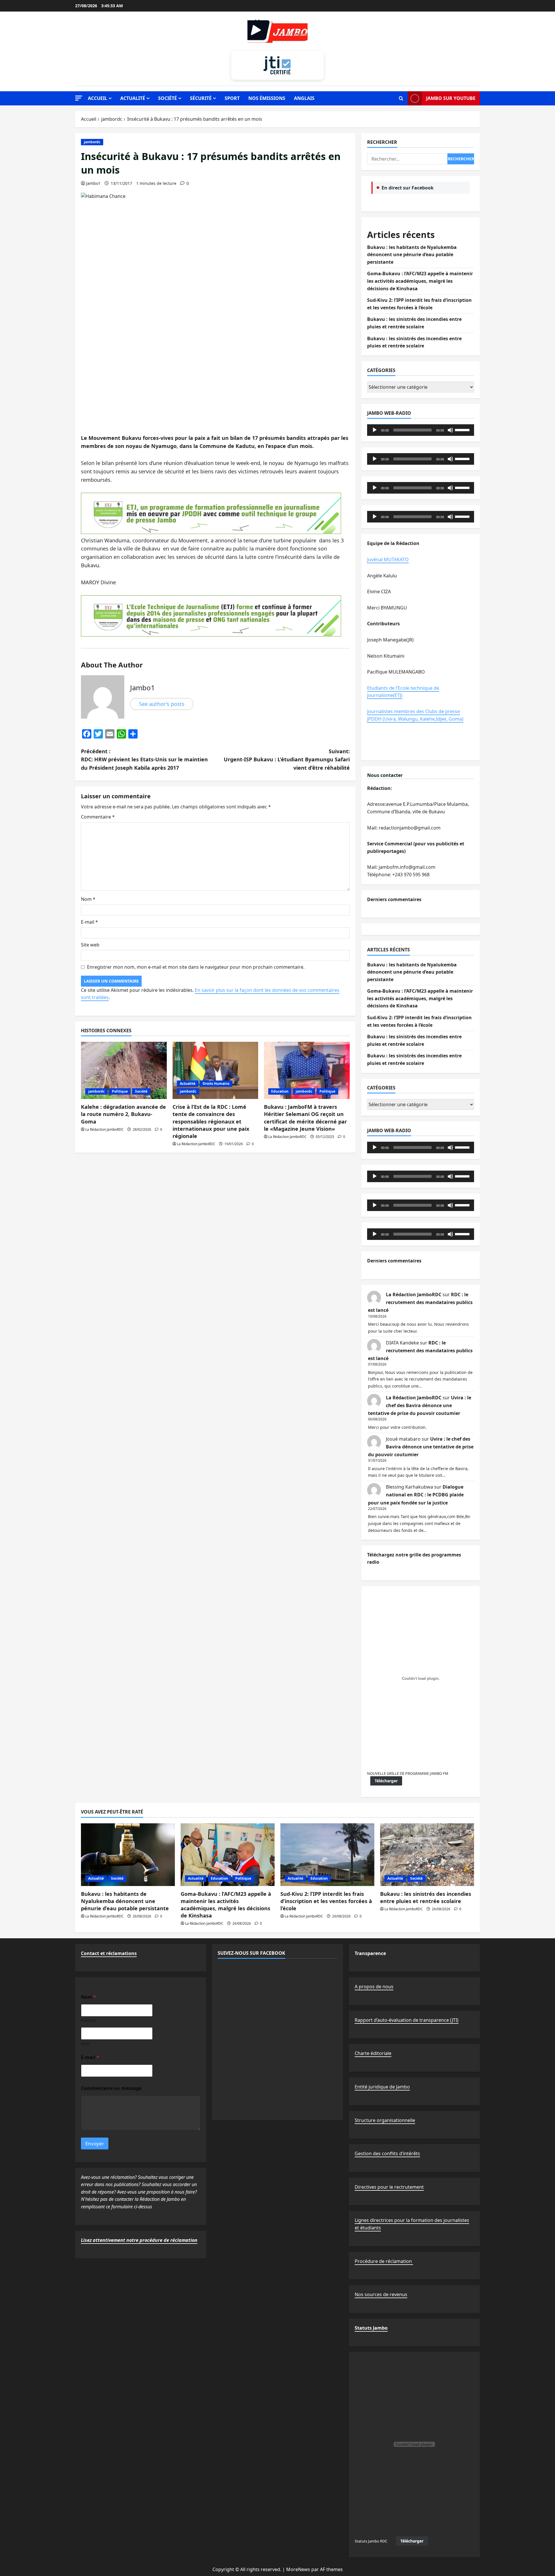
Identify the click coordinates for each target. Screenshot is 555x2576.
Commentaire (98, 817)
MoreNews (298, 2569)
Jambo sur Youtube (451, 98)
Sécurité (201, 98)
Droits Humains (216, 1084)
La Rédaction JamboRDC (104, 1129)
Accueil (98, 98)
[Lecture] (375, 430)
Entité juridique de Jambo (382, 2087)
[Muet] (450, 430)
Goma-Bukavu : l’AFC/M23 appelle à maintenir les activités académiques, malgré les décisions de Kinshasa (420, 281)
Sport (232, 98)
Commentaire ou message (111, 2088)
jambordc (92, 142)
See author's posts (162, 704)
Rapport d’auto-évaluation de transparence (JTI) (407, 2020)
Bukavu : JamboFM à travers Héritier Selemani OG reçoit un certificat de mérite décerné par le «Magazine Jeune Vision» (305, 1118)
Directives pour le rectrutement (389, 2187)
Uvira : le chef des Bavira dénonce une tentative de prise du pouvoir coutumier (420, 1405)
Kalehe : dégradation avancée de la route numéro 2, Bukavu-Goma (123, 1114)
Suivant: (287, 760)
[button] (79, 98)
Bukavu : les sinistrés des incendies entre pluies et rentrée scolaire (426, 1897)
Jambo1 (93, 183)
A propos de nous (374, 1987)
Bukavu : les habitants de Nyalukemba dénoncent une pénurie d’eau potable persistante (412, 255)
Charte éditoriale (373, 2053)
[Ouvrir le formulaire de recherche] (401, 98)
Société (168, 98)
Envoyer (95, 2143)
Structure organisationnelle (385, 2120)
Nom (88, 899)
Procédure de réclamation (384, 2261)
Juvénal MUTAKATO (388, 559)
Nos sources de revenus (381, 2294)
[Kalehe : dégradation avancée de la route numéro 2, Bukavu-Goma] (124, 1070)
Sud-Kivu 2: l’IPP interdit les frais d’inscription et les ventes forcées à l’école (326, 1901)
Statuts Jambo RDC (371, 2541)
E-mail (89, 922)
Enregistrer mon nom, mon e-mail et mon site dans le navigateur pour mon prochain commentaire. (196, 967)
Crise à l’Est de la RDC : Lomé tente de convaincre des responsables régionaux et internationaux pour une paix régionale (211, 1121)
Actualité (133, 98)
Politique (120, 1091)
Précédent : (144, 760)
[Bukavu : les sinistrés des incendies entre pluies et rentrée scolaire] (427, 1855)
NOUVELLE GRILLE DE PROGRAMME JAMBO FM (408, 1773)
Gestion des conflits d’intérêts (387, 2153)
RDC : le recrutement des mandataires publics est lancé (420, 1302)
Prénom (88, 2020)
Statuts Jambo (371, 2328)
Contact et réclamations (109, 1953)
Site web (90, 945)
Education (280, 1091)
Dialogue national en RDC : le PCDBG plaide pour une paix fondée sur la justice (416, 1495)
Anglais (304, 98)
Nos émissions (267, 98)
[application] (421, 430)
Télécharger (386, 1781)
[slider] (463, 429)
